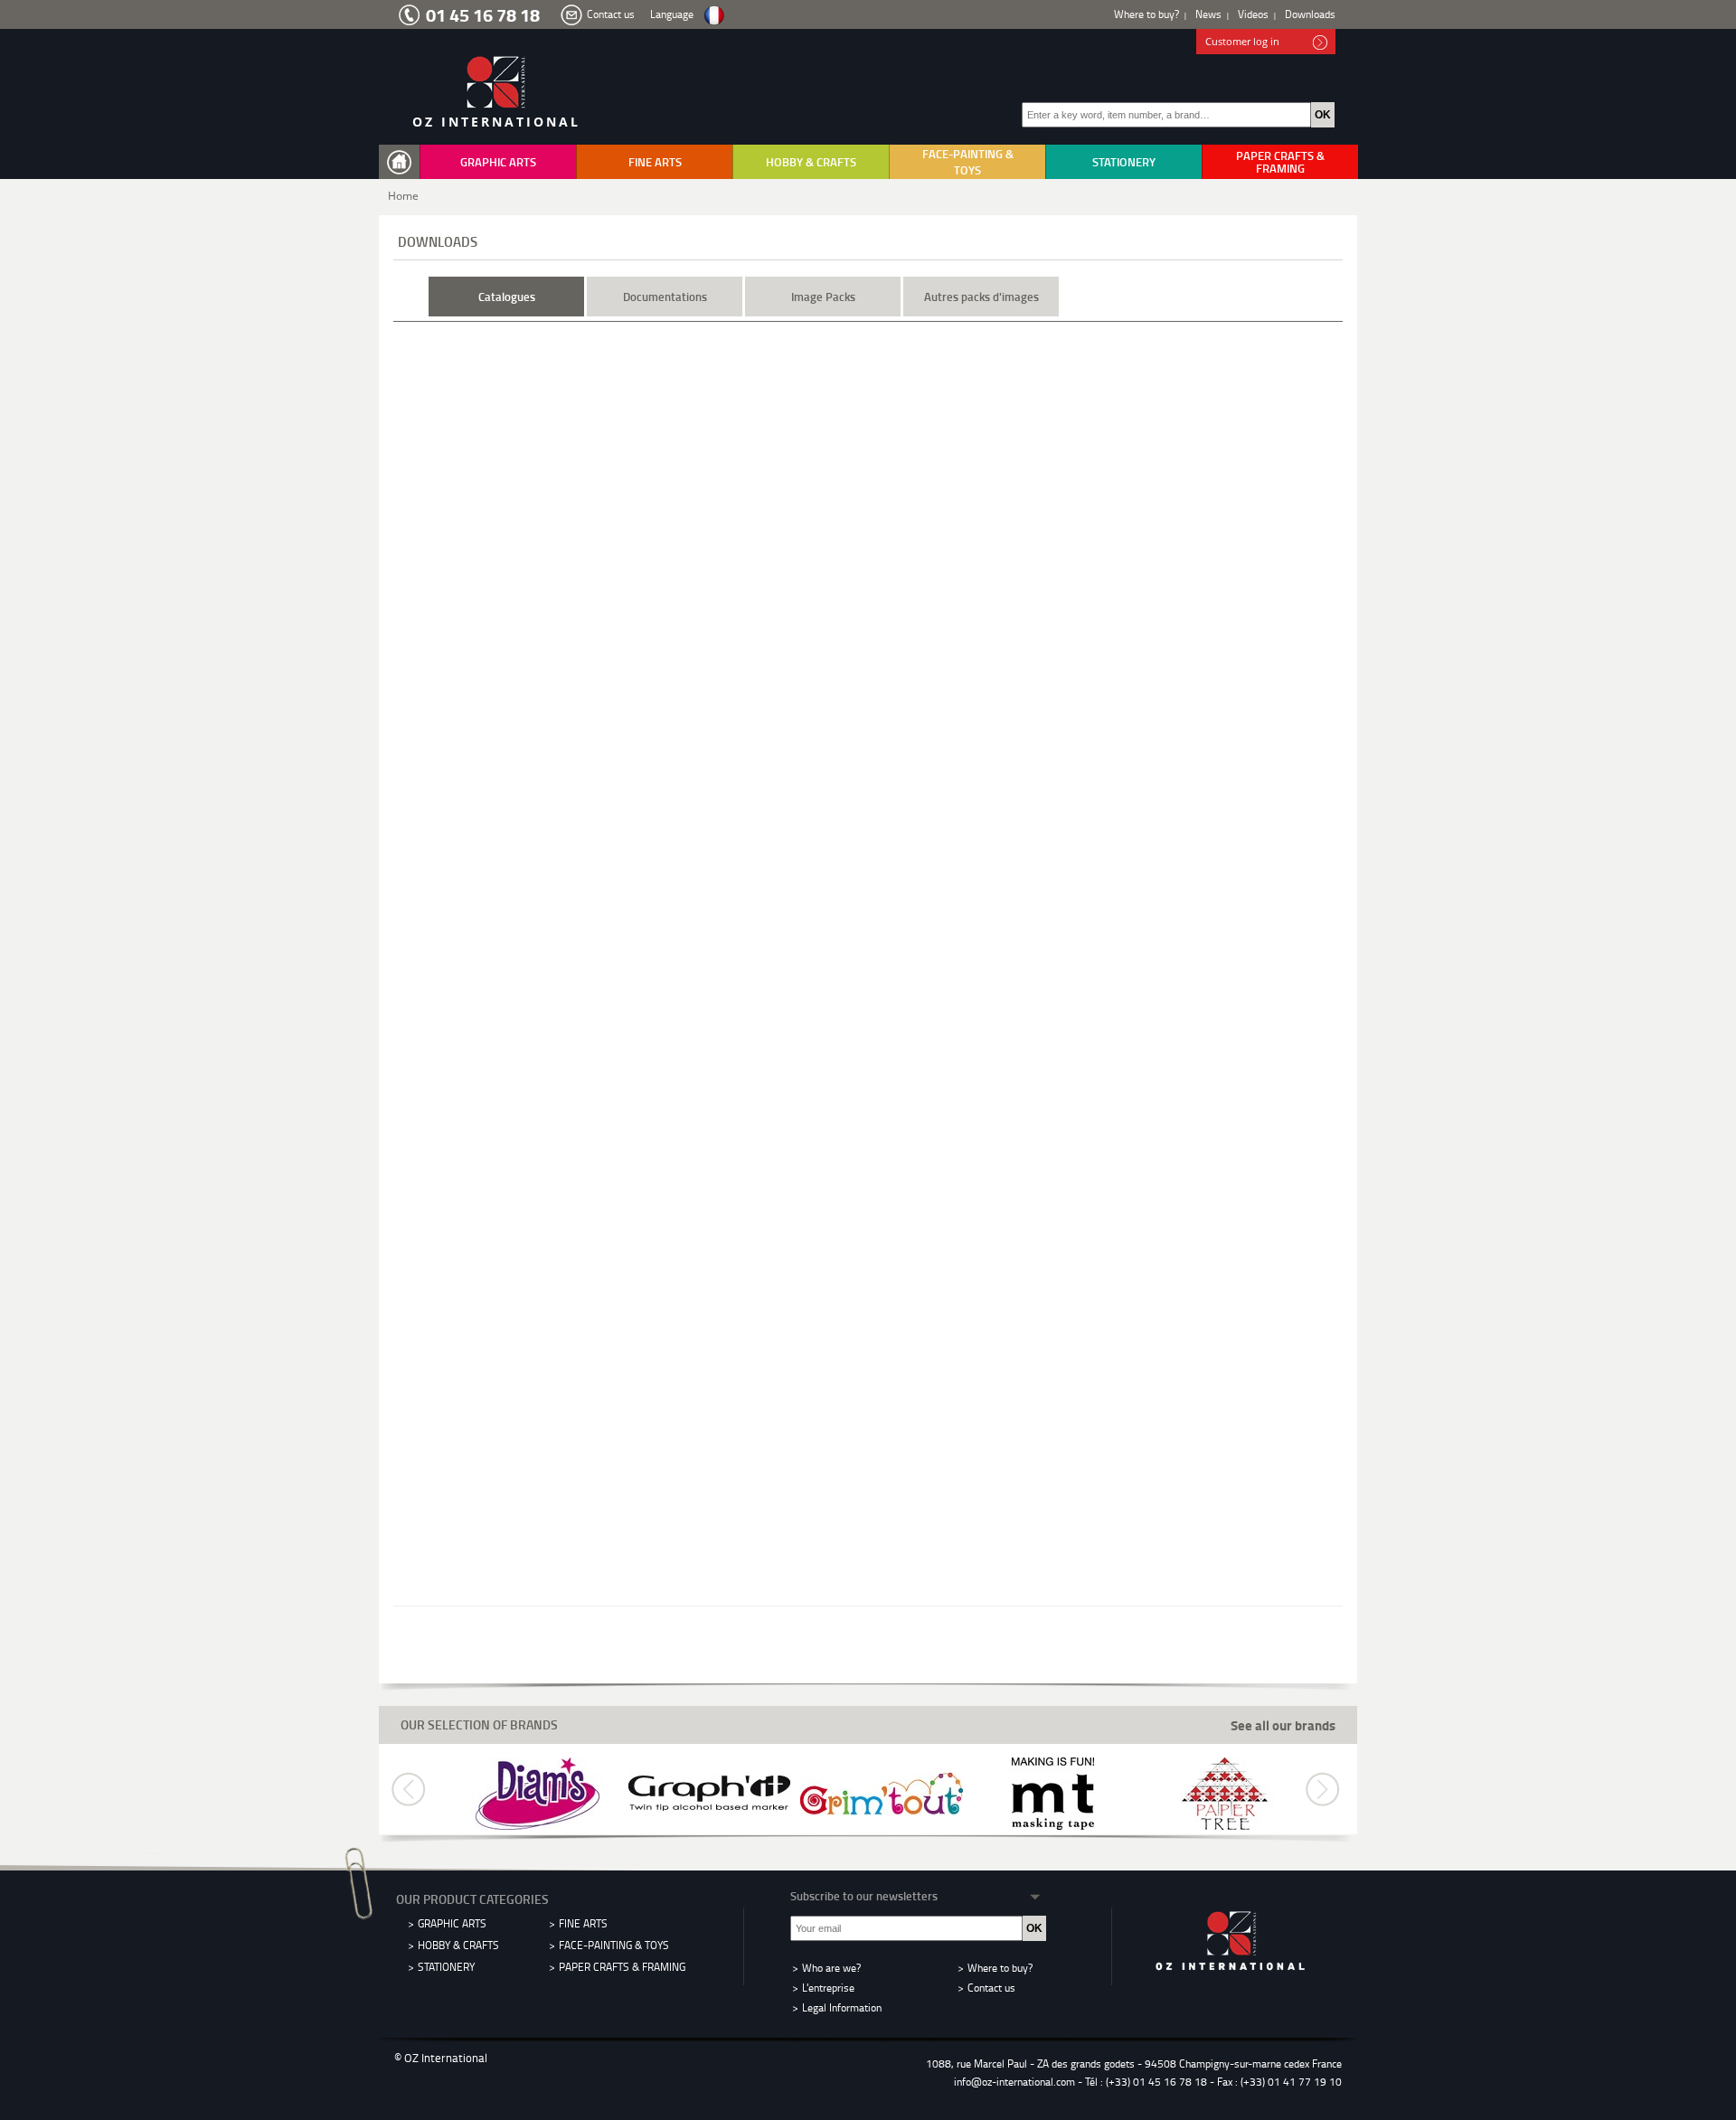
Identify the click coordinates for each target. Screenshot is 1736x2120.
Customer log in (1242, 41)
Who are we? (831, 1968)
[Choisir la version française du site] (714, 16)
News (1208, 14)
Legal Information (842, 2007)
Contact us (611, 14)
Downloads (1310, 14)
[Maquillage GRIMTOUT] (882, 1792)
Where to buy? (1146, 14)
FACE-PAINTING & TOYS (968, 162)
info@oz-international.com (1014, 2082)
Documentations (665, 297)
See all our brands (1283, 1725)
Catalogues (507, 297)
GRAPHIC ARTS (498, 162)
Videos (1253, 14)
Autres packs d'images (981, 297)
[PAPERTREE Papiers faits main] (1225, 1792)
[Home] (403, 162)
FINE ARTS (655, 162)
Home (403, 196)
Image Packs (823, 297)
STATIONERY (1124, 162)
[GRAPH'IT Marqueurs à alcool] (710, 1792)
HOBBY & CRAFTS (811, 162)
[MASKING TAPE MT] (1053, 1792)
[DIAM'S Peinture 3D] (538, 1792)
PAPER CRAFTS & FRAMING (1280, 162)
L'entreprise (828, 1988)
